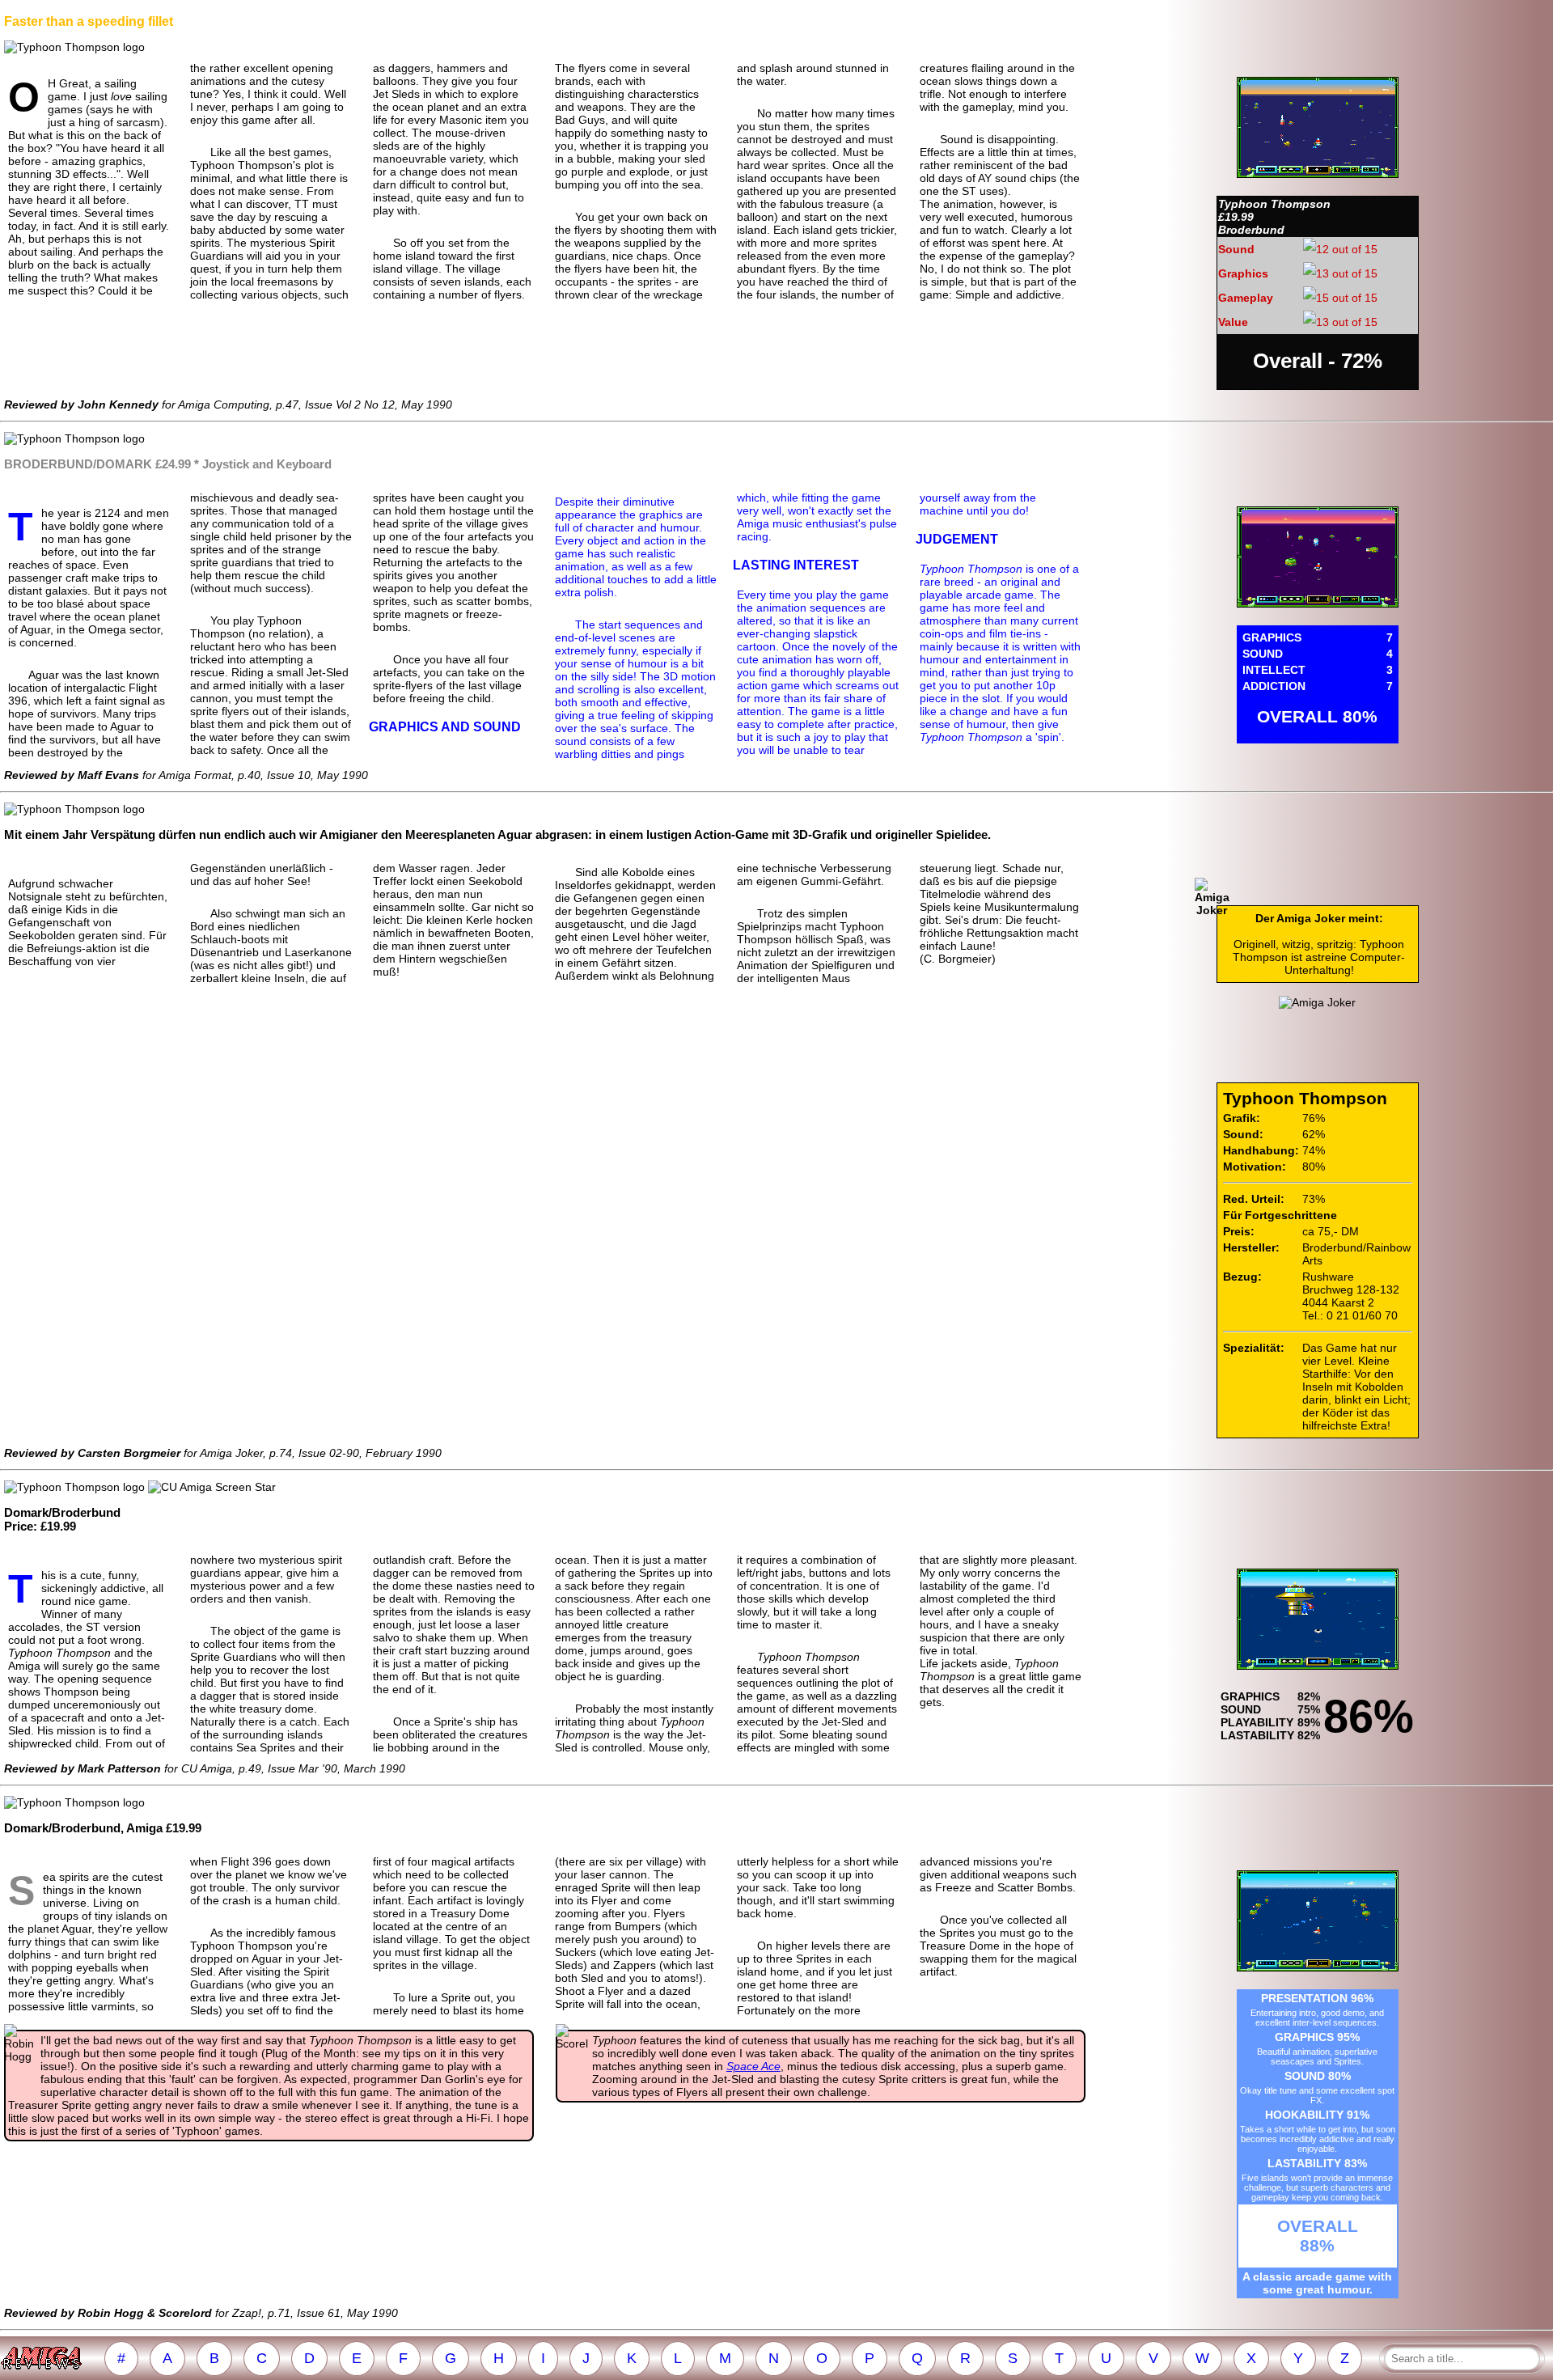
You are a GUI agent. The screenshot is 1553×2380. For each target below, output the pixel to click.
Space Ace (753, 2066)
